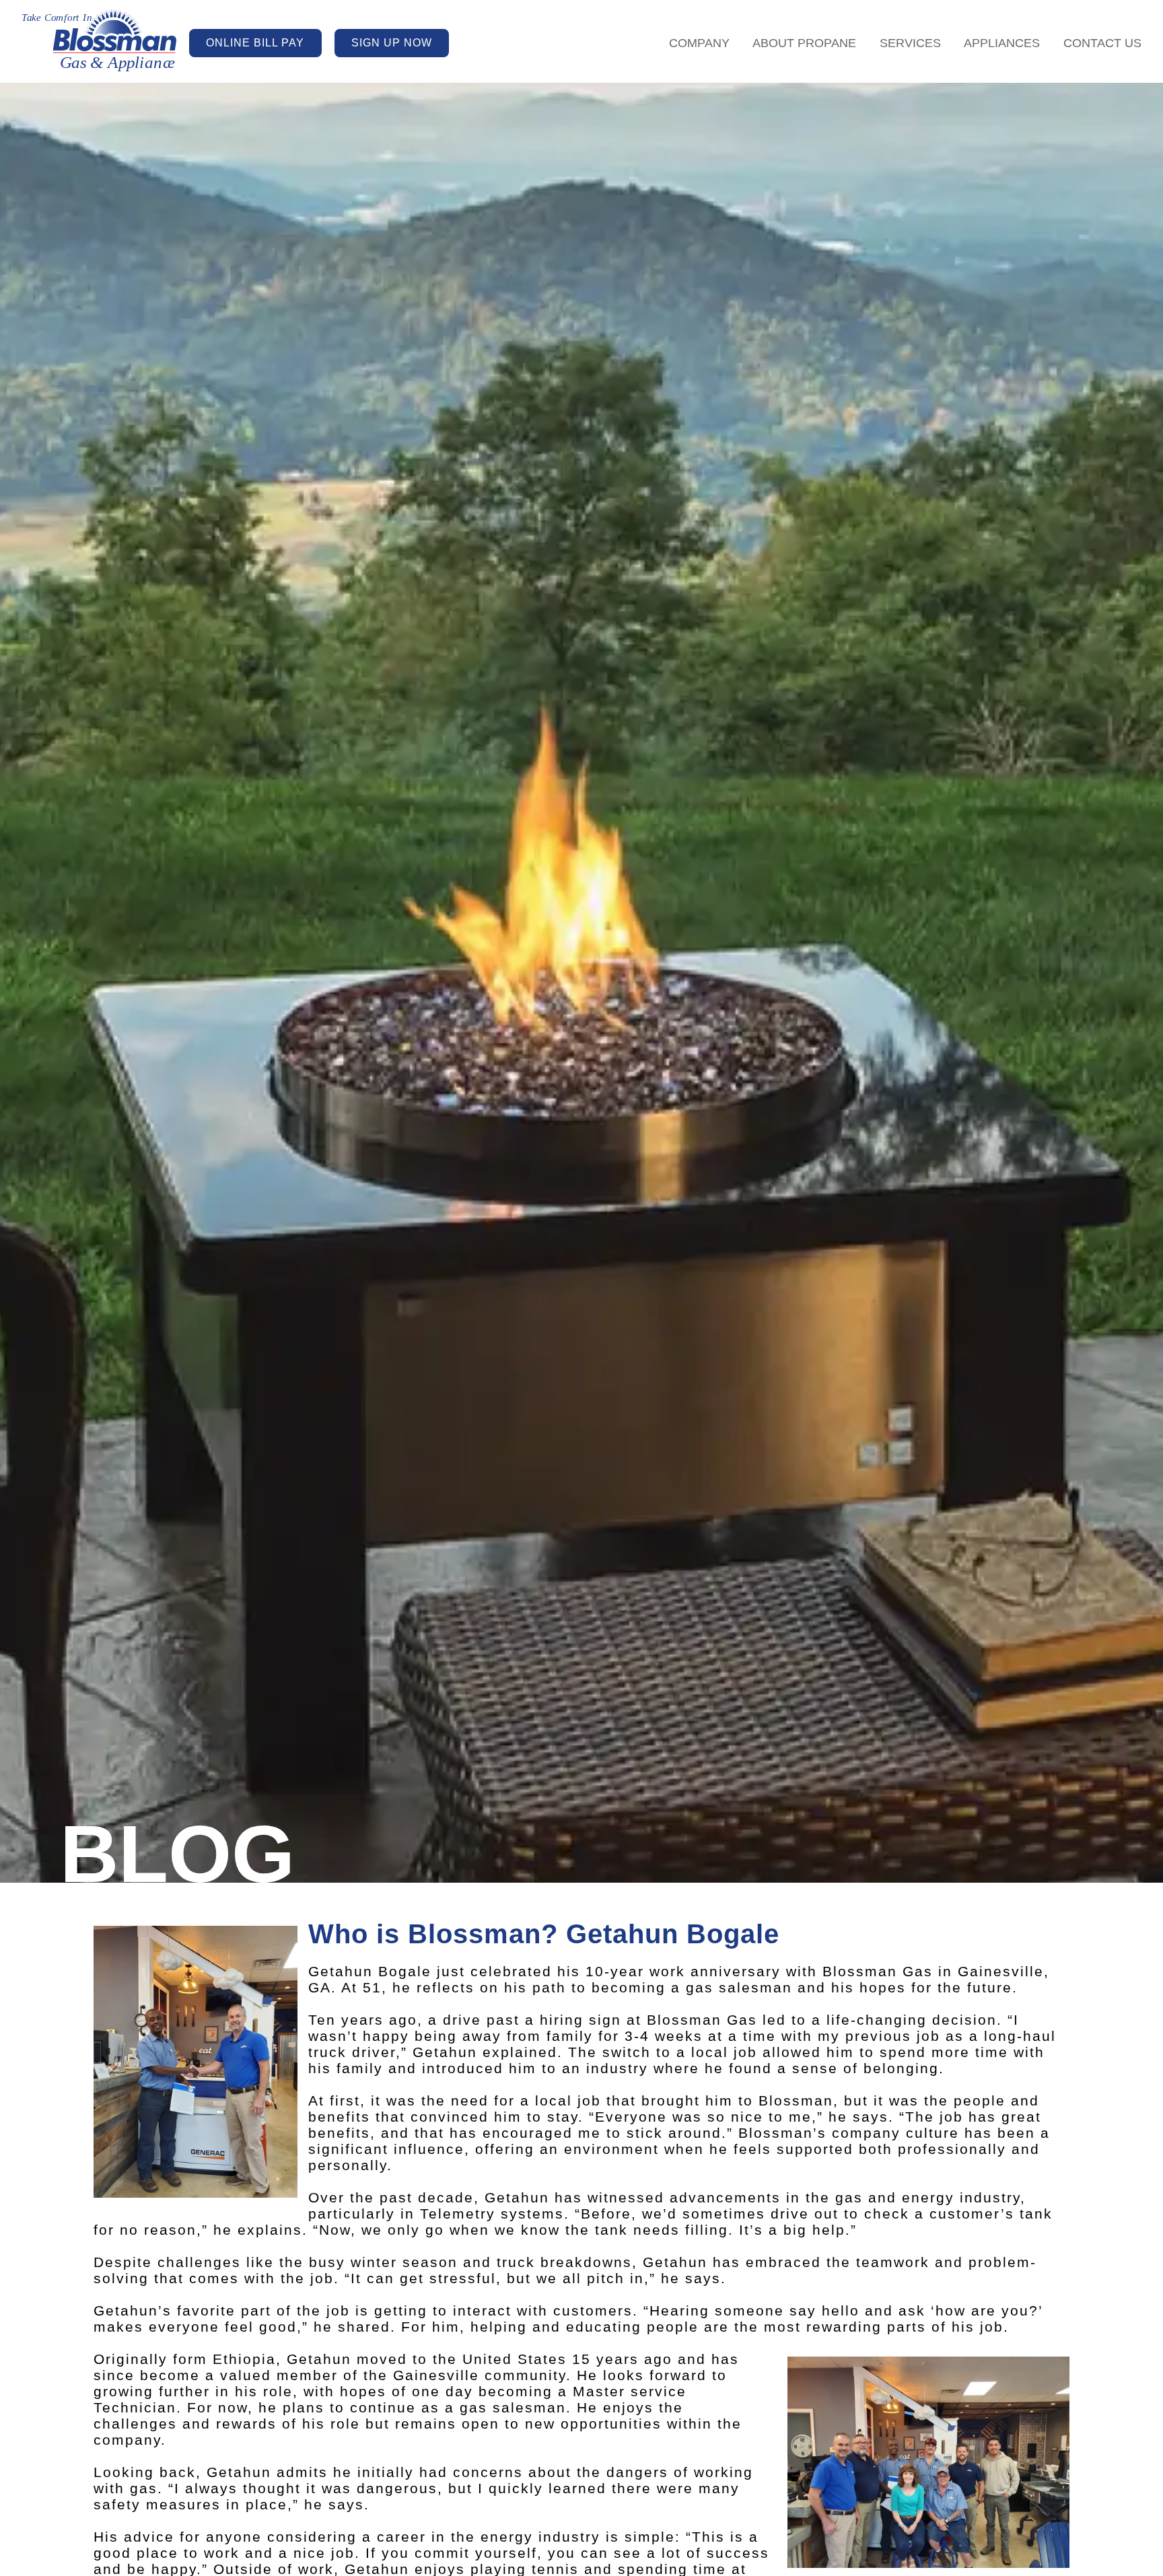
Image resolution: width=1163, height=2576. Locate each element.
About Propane (804, 43)
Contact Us (1102, 43)
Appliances (1002, 43)
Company (699, 43)
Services (910, 43)
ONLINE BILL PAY (255, 43)
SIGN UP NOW (392, 43)
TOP (1063, 2548)
